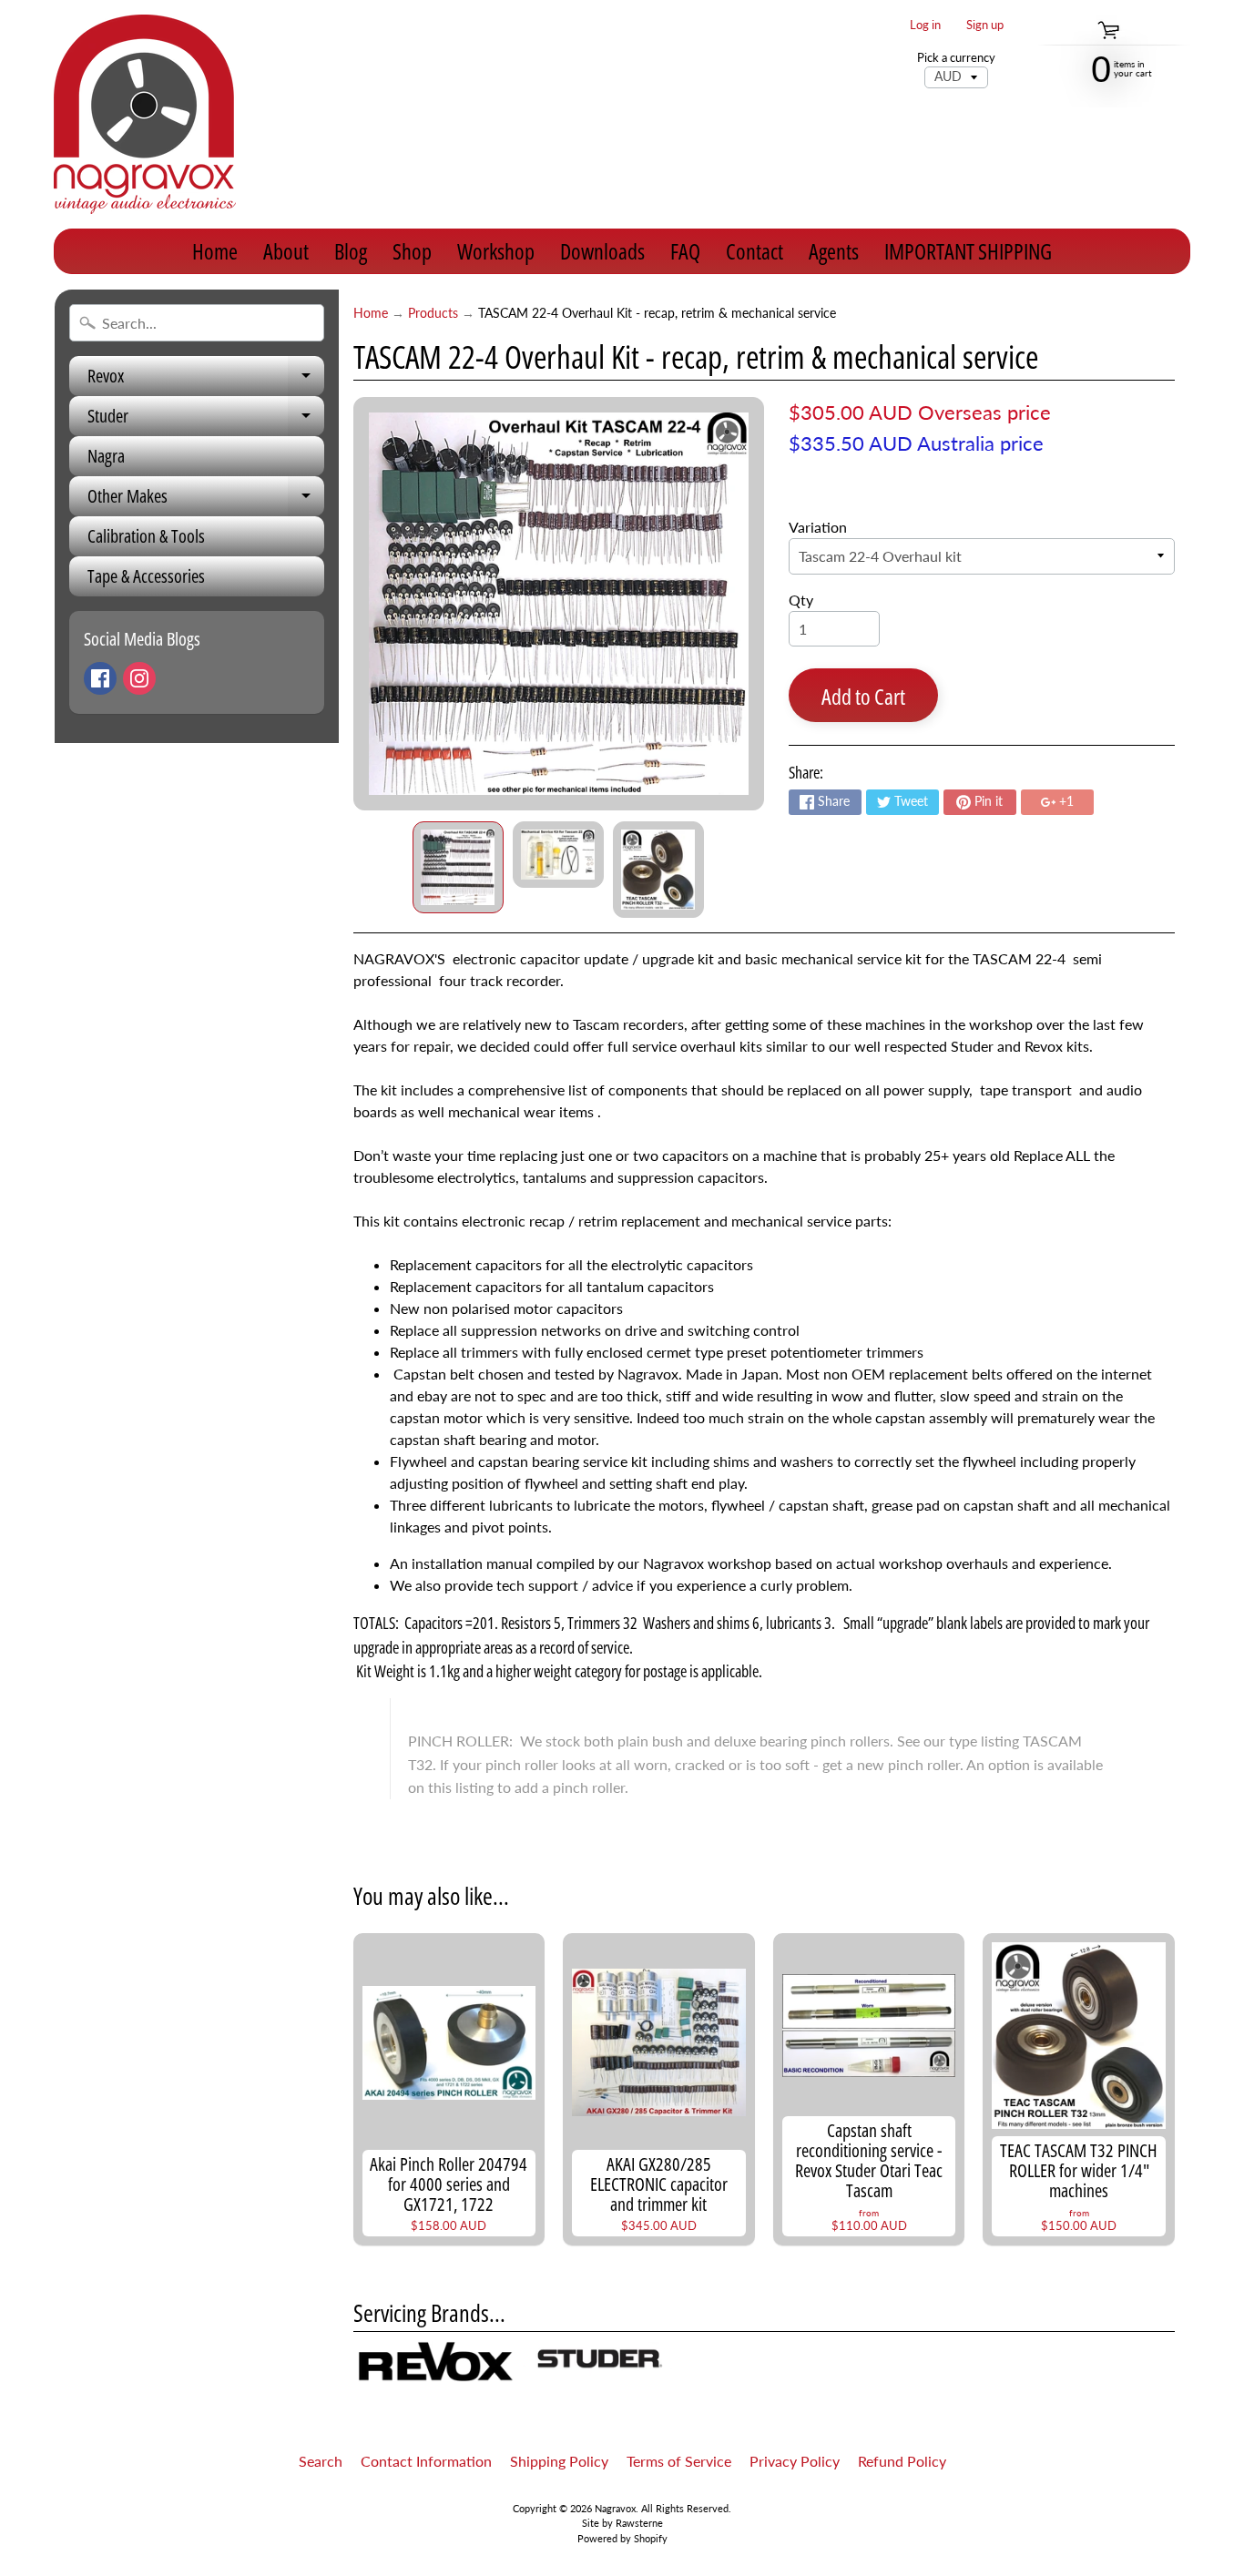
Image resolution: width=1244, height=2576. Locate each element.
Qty (801, 600)
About (286, 251)
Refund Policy (902, 2461)
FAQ (685, 251)
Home (215, 251)
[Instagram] (139, 678)
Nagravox (615, 2508)
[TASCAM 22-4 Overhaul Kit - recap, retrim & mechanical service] (458, 867)
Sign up (985, 25)
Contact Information (426, 2461)
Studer (206, 420)
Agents (834, 251)
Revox (206, 380)
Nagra (106, 456)
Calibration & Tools (146, 536)
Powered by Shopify (622, 2538)
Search (321, 2461)
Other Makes (206, 500)
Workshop (496, 251)
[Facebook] (100, 678)
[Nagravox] (145, 114)
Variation (818, 527)
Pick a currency (956, 58)
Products (433, 313)
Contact (755, 251)
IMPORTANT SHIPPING (968, 251)
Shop (412, 251)
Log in (925, 25)
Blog (351, 251)
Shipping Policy (559, 2461)
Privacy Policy (795, 2461)
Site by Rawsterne (622, 2523)
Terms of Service (679, 2461)
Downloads (602, 251)
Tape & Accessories (146, 576)
